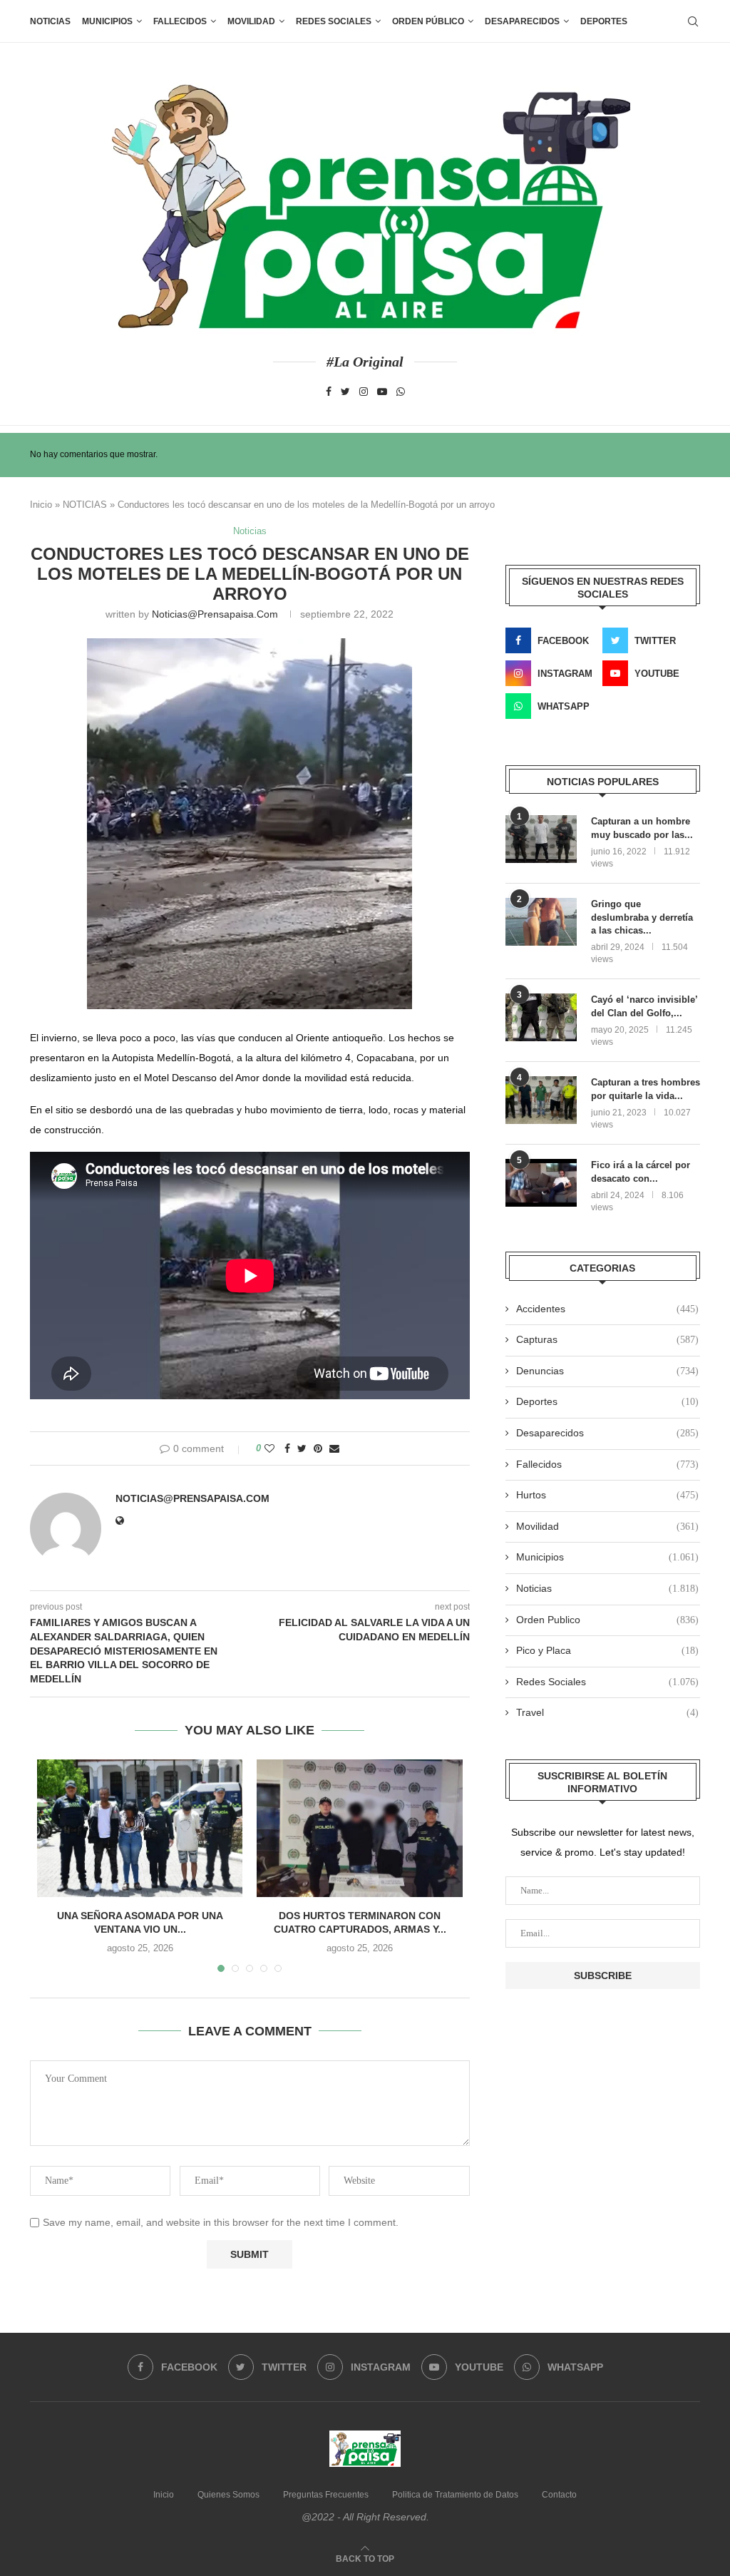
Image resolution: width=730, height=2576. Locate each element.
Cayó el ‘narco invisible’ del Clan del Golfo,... (644, 1006)
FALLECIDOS (180, 21)
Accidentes (607, 1309)
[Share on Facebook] (287, 1448)
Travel (607, 1712)
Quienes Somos (228, 2495)
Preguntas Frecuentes (326, 2495)
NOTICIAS (85, 505)
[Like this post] (269, 1448)
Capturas (607, 1339)
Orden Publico (607, 1620)
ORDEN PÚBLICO (428, 21)
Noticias (50, 21)
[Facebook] (329, 392)
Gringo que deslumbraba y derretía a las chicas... (642, 917)
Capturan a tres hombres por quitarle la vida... (646, 1089)
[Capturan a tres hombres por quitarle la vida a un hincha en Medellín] (541, 1100)
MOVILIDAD (251, 21)
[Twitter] (345, 392)
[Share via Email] (334, 1448)
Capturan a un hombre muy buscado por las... (642, 828)
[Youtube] (382, 392)
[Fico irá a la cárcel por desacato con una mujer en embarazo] (541, 1183)
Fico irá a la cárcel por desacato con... (641, 1171)
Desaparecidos (607, 1433)
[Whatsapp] (401, 392)
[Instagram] (364, 392)
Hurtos (607, 1495)
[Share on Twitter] (302, 1448)
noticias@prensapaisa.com (215, 614)
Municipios (107, 21)
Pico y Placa (607, 1650)
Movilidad (607, 1526)
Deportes (604, 21)
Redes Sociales (334, 21)
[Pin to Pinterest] (318, 1448)
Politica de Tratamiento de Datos (455, 2495)
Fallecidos (607, 1464)
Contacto (559, 2495)
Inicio (41, 505)
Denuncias (607, 1371)
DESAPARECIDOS (522, 21)
